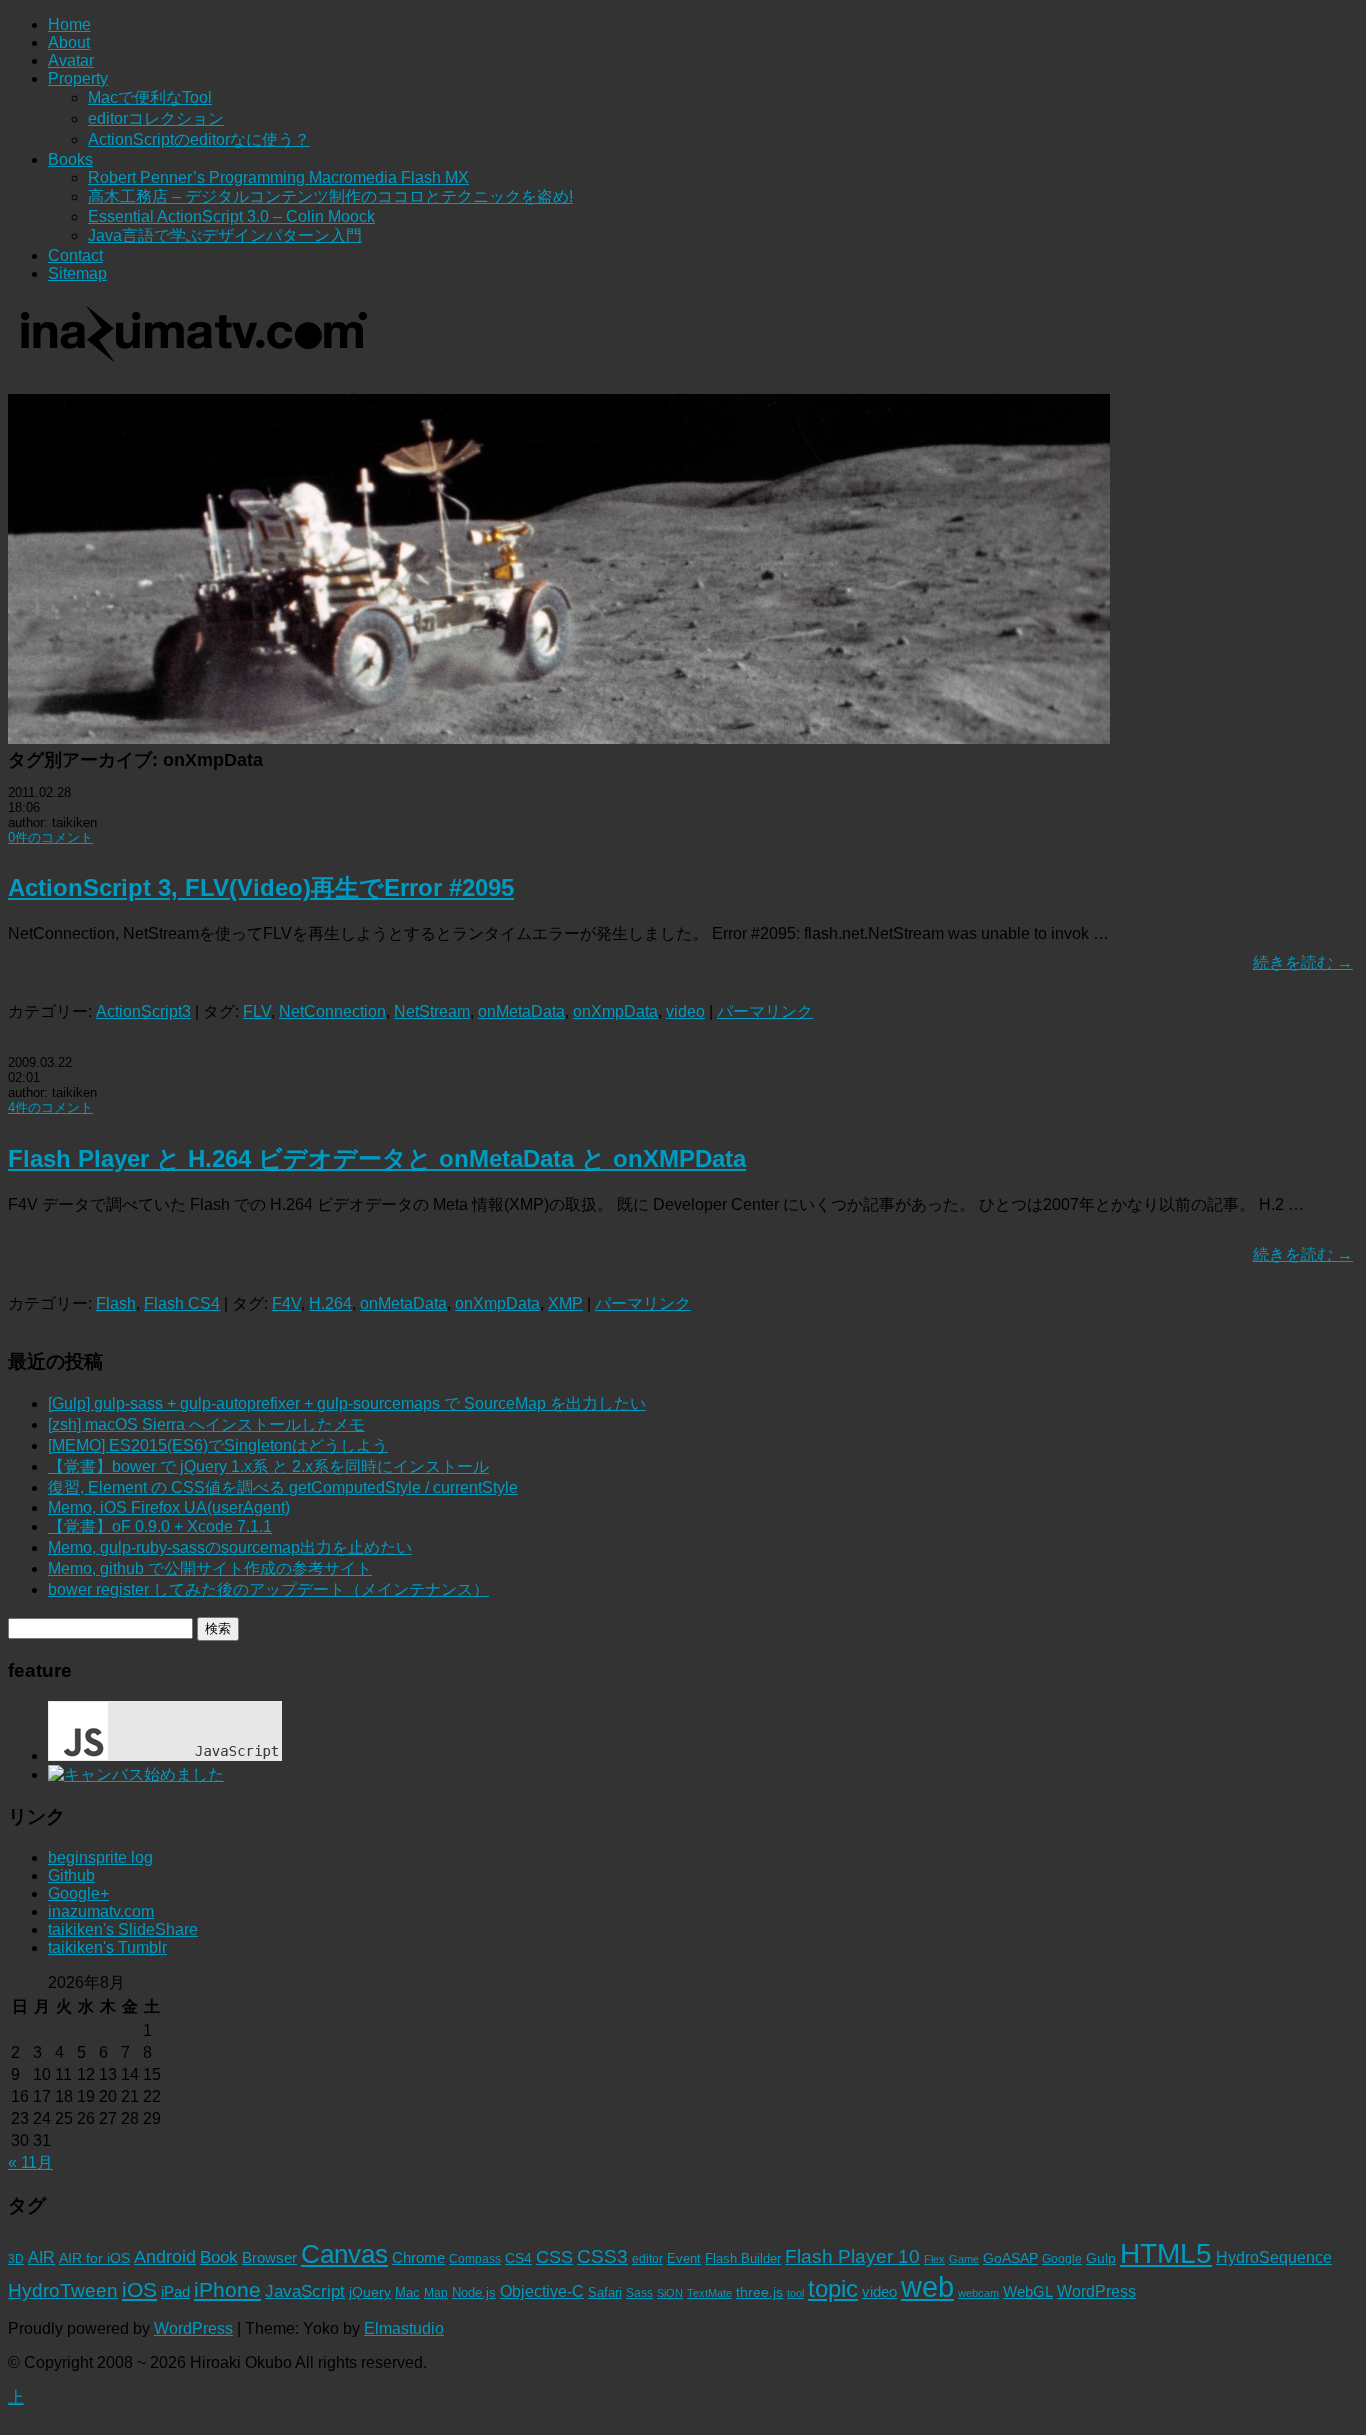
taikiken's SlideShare (123, 1929)
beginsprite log (100, 1857)
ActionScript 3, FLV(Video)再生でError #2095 (261, 887)
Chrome (418, 2258)
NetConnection (332, 1011)
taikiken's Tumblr (107, 1947)
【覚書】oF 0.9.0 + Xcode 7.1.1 (160, 1526)
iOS (139, 2289)
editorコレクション (156, 118)
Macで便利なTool (150, 97)
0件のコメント (50, 837)
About (69, 42)
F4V (286, 1303)
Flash (116, 1303)
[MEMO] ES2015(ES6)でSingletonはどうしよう (218, 1445)
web (927, 2286)
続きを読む (1303, 962)
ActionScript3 (143, 1011)
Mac (407, 2292)
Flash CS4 (182, 1303)
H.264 (330, 1303)
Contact (75, 255)
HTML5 (1166, 2253)
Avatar (71, 60)
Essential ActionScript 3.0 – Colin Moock (231, 216)
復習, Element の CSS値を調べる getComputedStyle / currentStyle (283, 1487)
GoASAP (1010, 2258)
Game (964, 2259)
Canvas (344, 2254)
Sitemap (77, 273)
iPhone (227, 2289)
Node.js (474, 2292)
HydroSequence (1274, 2257)
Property (78, 78)
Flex (934, 2259)
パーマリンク (765, 1011)
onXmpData (615, 1011)
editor (647, 2259)
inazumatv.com (101, 1911)
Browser (269, 2258)
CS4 (518, 2258)
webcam (978, 2293)
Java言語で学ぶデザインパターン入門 (225, 235)
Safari (605, 2292)
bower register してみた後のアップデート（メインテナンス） (268, 1589)
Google (1062, 2259)
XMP (565, 1303)
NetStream (432, 1011)
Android (165, 2257)
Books (70, 159)
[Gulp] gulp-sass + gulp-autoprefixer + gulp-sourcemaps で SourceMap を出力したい (347, 1403)
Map (436, 2293)
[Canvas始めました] (136, 1774)
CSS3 (602, 2256)
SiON (670, 2293)
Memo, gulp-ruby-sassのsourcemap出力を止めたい (230, 1547)
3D (16, 2259)
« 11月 (30, 2162)
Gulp (1101, 2258)
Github (71, 1875)
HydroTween (63, 2290)
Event (684, 2258)
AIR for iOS (94, 2258)
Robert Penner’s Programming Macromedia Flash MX (278, 177)
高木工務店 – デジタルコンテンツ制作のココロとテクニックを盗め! (330, 196)
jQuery (370, 2292)
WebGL (1028, 2292)
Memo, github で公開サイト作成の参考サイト (210, 1568)
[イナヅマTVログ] (191, 353)
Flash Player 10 (852, 2256)
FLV (257, 1011)
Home (69, 24)
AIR (41, 2257)
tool (795, 2293)
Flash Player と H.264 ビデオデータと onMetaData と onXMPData (377, 1158)
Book (219, 2257)
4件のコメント (50, 1107)
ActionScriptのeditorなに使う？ (199, 139)
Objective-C (542, 2291)
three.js (759, 2292)
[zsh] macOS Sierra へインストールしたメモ (206, 1424)
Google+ (78, 1893)
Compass (475, 2259)
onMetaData (521, 1011)
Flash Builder (743, 2258)
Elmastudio (404, 2328)
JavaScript (305, 2291)
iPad (175, 2291)
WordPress (1096, 2291)
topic (833, 2288)
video (685, 1011)
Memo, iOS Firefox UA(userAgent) (169, 1507)
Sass (639, 2293)
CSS (554, 2257)
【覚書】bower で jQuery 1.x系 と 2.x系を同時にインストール (268, 1466)
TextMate (709, 2293)
